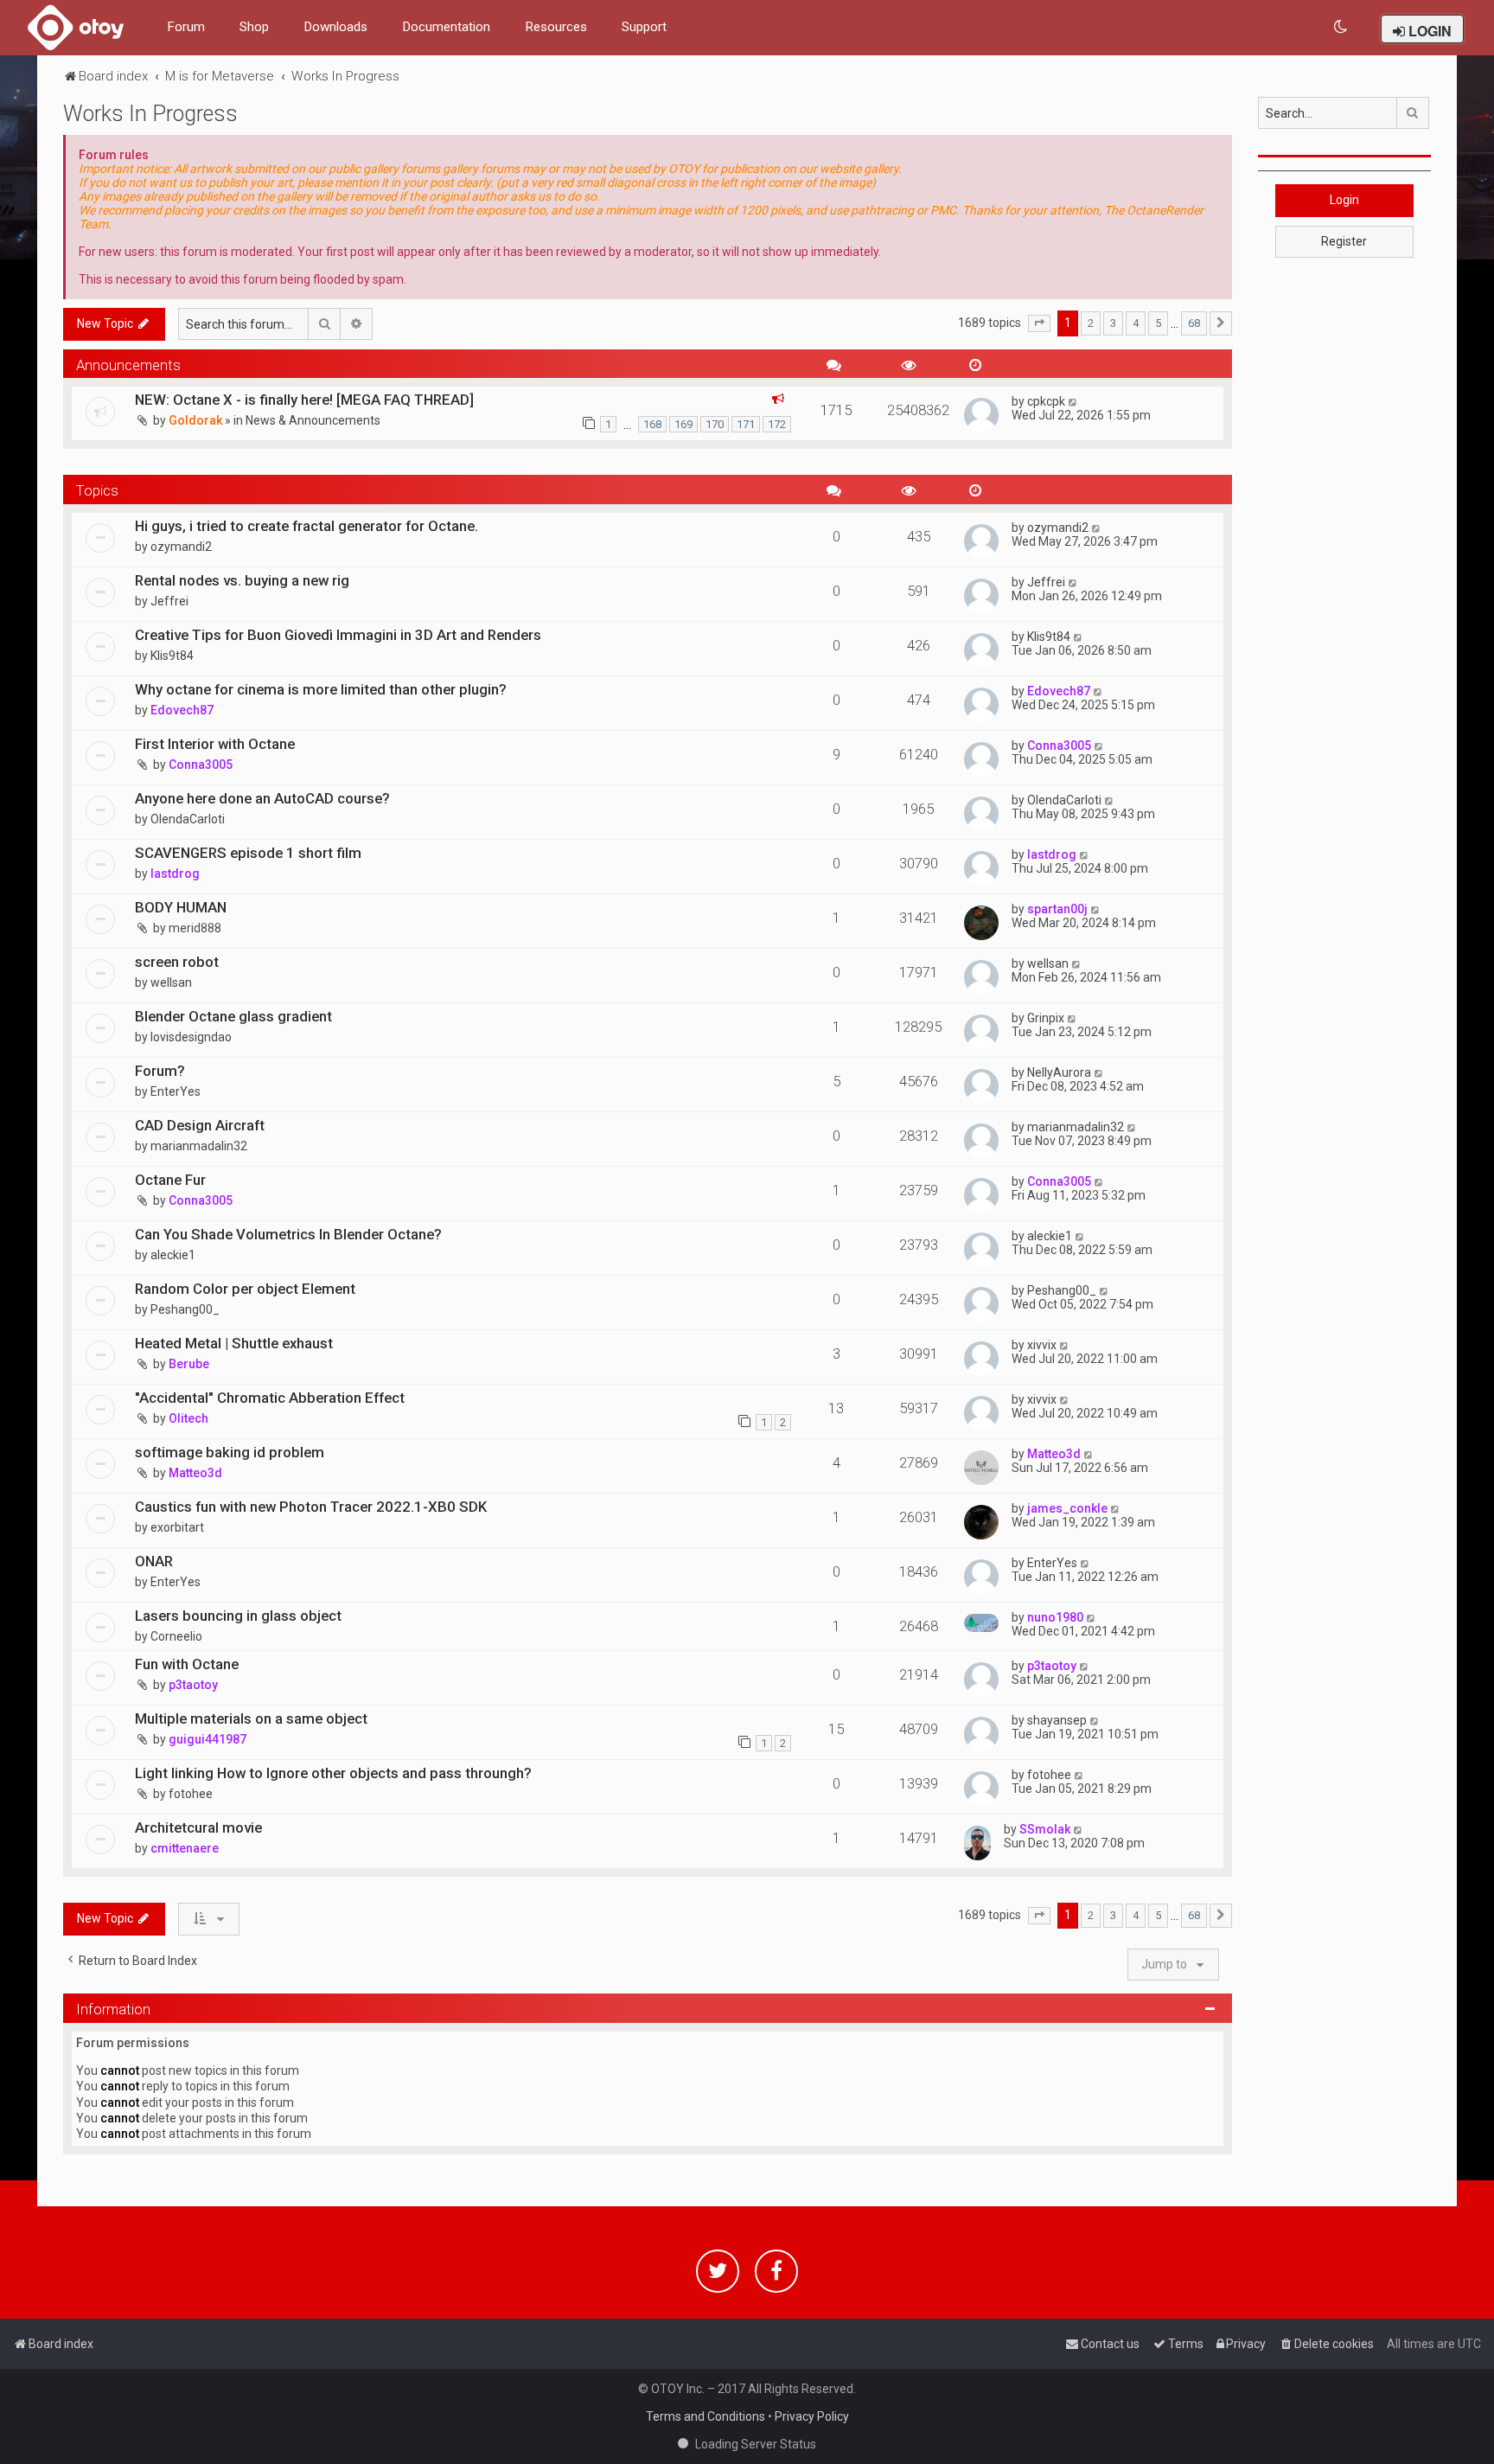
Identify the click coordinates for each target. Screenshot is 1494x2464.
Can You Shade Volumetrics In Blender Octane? (288, 1234)
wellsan (171, 982)
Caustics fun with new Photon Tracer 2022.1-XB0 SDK (311, 1507)
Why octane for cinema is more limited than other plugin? (321, 689)
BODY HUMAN (181, 907)
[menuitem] (1341, 27)
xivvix (1042, 1345)
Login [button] (1344, 200)
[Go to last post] (1073, 401)
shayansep (1057, 1720)
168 (652, 424)
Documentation (446, 27)
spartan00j (1057, 909)
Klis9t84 (172, 656)
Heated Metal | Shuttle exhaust (234, 1343)
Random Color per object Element (245, 1289)
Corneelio (176, 1636)
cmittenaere (185, 1848)
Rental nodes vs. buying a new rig (242, 580)
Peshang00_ (185, 1309)
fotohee (191, 1794)
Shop (254, 27)
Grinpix (1046, 1018)
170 (715, 424)
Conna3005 (201, 765)
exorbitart (177, 1527)
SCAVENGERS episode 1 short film (248, 853)
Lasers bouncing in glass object (238, 1616)
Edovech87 (182, 710)
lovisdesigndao (191, 1037)
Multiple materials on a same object (251, 1718)
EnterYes (176, 1091)
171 (746, 424)
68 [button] (1194, 323)
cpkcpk (1046, 401)
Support (644, 27)
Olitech (188, 1418)
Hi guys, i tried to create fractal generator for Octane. (306, 526)
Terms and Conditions (705, 2416)
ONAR (154, 1561)
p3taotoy (193, 1685)
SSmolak (1045, 1829)
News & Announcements (313, 420)
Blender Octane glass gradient (233, 1016)
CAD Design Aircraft (200, 1125)
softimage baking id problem (230, 1452)
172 (777, 424)
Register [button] (1344, 241)
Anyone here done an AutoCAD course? (262, 798)
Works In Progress (150, 114)
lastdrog (175, 874)
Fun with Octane (187, 1664)
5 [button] (1158, 323)
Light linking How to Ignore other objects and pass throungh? (333, 1773)
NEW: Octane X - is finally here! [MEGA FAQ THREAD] (304, 400)
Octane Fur (170, 1180)
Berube (189, 1364)
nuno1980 (1055, 1617)
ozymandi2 (181, 547)
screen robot (177, 962)
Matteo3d (195, 1473)
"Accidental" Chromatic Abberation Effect (270, 1398)
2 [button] (1091, 323)
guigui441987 (207, 1739)
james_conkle (1067, 1508)
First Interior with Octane (215, 744)
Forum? (160, 1071)
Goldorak (195, 420)
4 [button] (1136, 323)
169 (683, 424)
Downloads (335, 27)
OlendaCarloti (188, 819)
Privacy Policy (812, 2416)
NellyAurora (1059, 1072)
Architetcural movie (198, 1827)
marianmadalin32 (199, 1146)
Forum (186, 27)
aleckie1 (173, 1255)
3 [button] (1113, 323)
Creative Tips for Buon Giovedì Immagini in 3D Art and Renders (338, 635)
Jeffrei (169, 601)
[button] (1039, 323)
